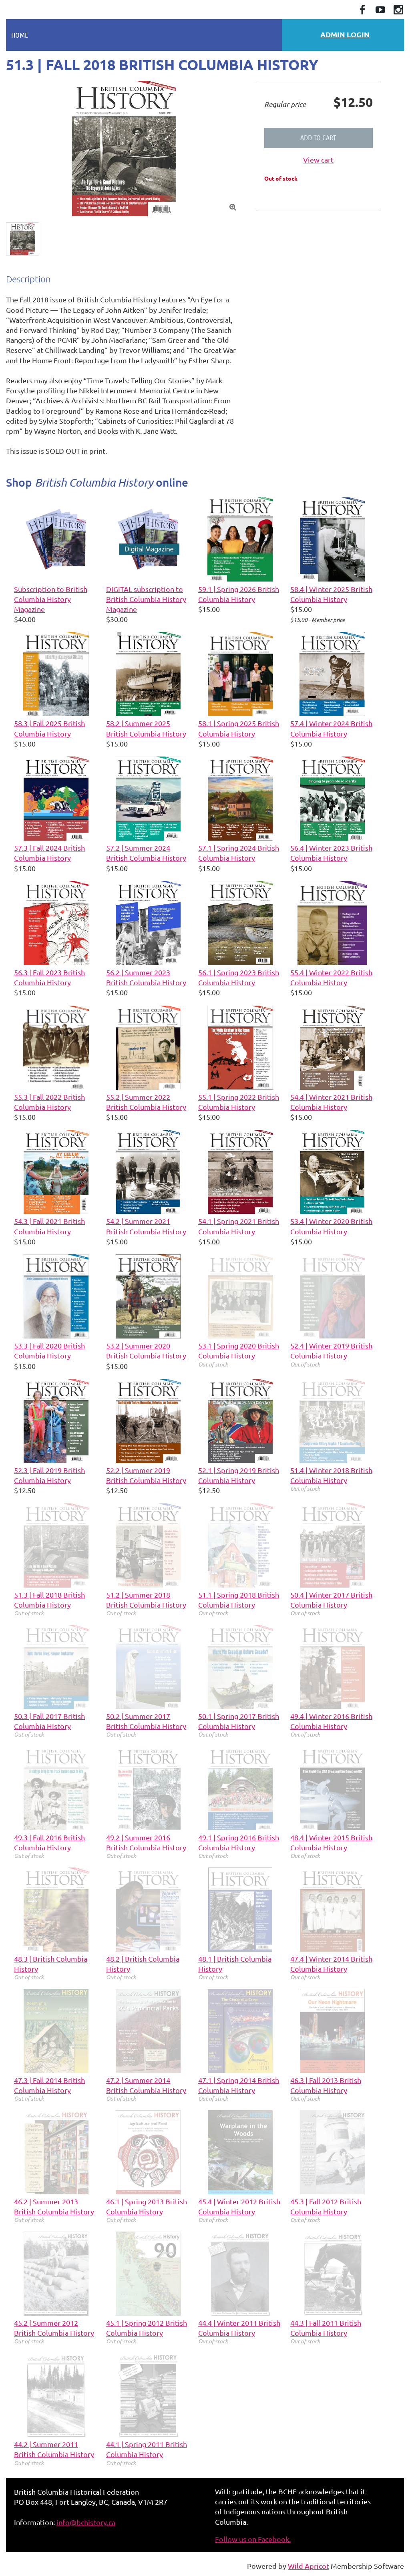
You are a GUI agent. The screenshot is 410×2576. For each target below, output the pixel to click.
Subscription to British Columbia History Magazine (51, 599)
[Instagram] (398, 10)
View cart (318, 160)
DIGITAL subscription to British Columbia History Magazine (146, 599)
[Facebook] (362, 10)
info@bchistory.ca (86, 2522)
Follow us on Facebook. (253, 2539)
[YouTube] (380, 10)
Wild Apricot (309, 2566)
